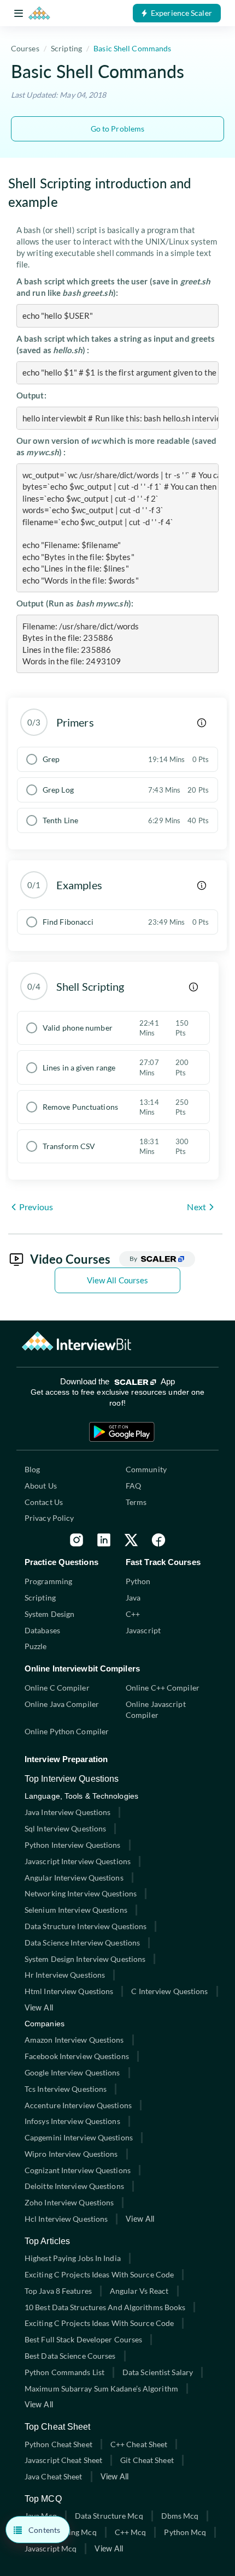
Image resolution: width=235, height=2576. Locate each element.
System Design (49, 1614)
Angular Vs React (139, 2291)
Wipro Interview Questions (71, 2154)
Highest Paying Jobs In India (73, 2258)
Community (146, 1469)
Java (133, 1598)
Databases (42, 1630)
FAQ (133, 1486)
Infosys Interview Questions (72, 2121)
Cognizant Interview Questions (78, 2170)
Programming (48, 1581)
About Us (41, 1486)
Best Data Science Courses (70, 2356)
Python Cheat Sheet (58, 2444)
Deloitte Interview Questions (74, 2186)
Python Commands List (64, 2372)
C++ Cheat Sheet (139, 2444)
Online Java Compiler (62, 1704)
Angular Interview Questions (74, 1878)
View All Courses (118, 1280)
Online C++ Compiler (163, 1688)
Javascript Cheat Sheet (63, 2460)
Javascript (143, 1630)
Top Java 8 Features (58, 2291)
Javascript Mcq (51, 2548)
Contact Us (44, 1502)
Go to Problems (117, 129)
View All (39, 2007)
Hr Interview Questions (65, 1975)
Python (138, 1581)
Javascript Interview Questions (78, 1861)
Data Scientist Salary (158, 2372)
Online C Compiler (57, 1688)
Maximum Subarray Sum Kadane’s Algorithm (101, 2388)
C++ (133, 1614)
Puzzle (36, 1646)
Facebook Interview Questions (77, 2056)
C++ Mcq (131, 2532)
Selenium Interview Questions (76, 1910)
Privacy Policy (49, 1518)
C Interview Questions (169, 1991)
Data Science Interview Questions (82, 1943)
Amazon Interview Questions (74, 2040)
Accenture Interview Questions (78, 2105)
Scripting (66, 48)
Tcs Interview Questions (66, 2089)
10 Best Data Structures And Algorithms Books (105, 2307)
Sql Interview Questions (65, 1828)
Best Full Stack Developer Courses (83, 2339)
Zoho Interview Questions (69, 2202)
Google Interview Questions (72, 2072)
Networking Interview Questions (81, 1893)
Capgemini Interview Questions (79, 2137)
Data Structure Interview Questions (86, 1926)
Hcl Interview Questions (66, 2219)
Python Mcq (185, 2532)
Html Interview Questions (69, 1991)
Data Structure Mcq (109, 2516)
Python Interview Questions (73, 1845)
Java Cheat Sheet (54, 2476)
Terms (136, 1502)
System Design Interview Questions (85, 1959)
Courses (25, 48)
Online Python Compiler (67, 1731)
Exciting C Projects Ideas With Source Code (99, 2274)
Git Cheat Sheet (147, 2460)
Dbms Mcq (180, 2516)
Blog (32, 1469)
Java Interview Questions (67, 1812)
